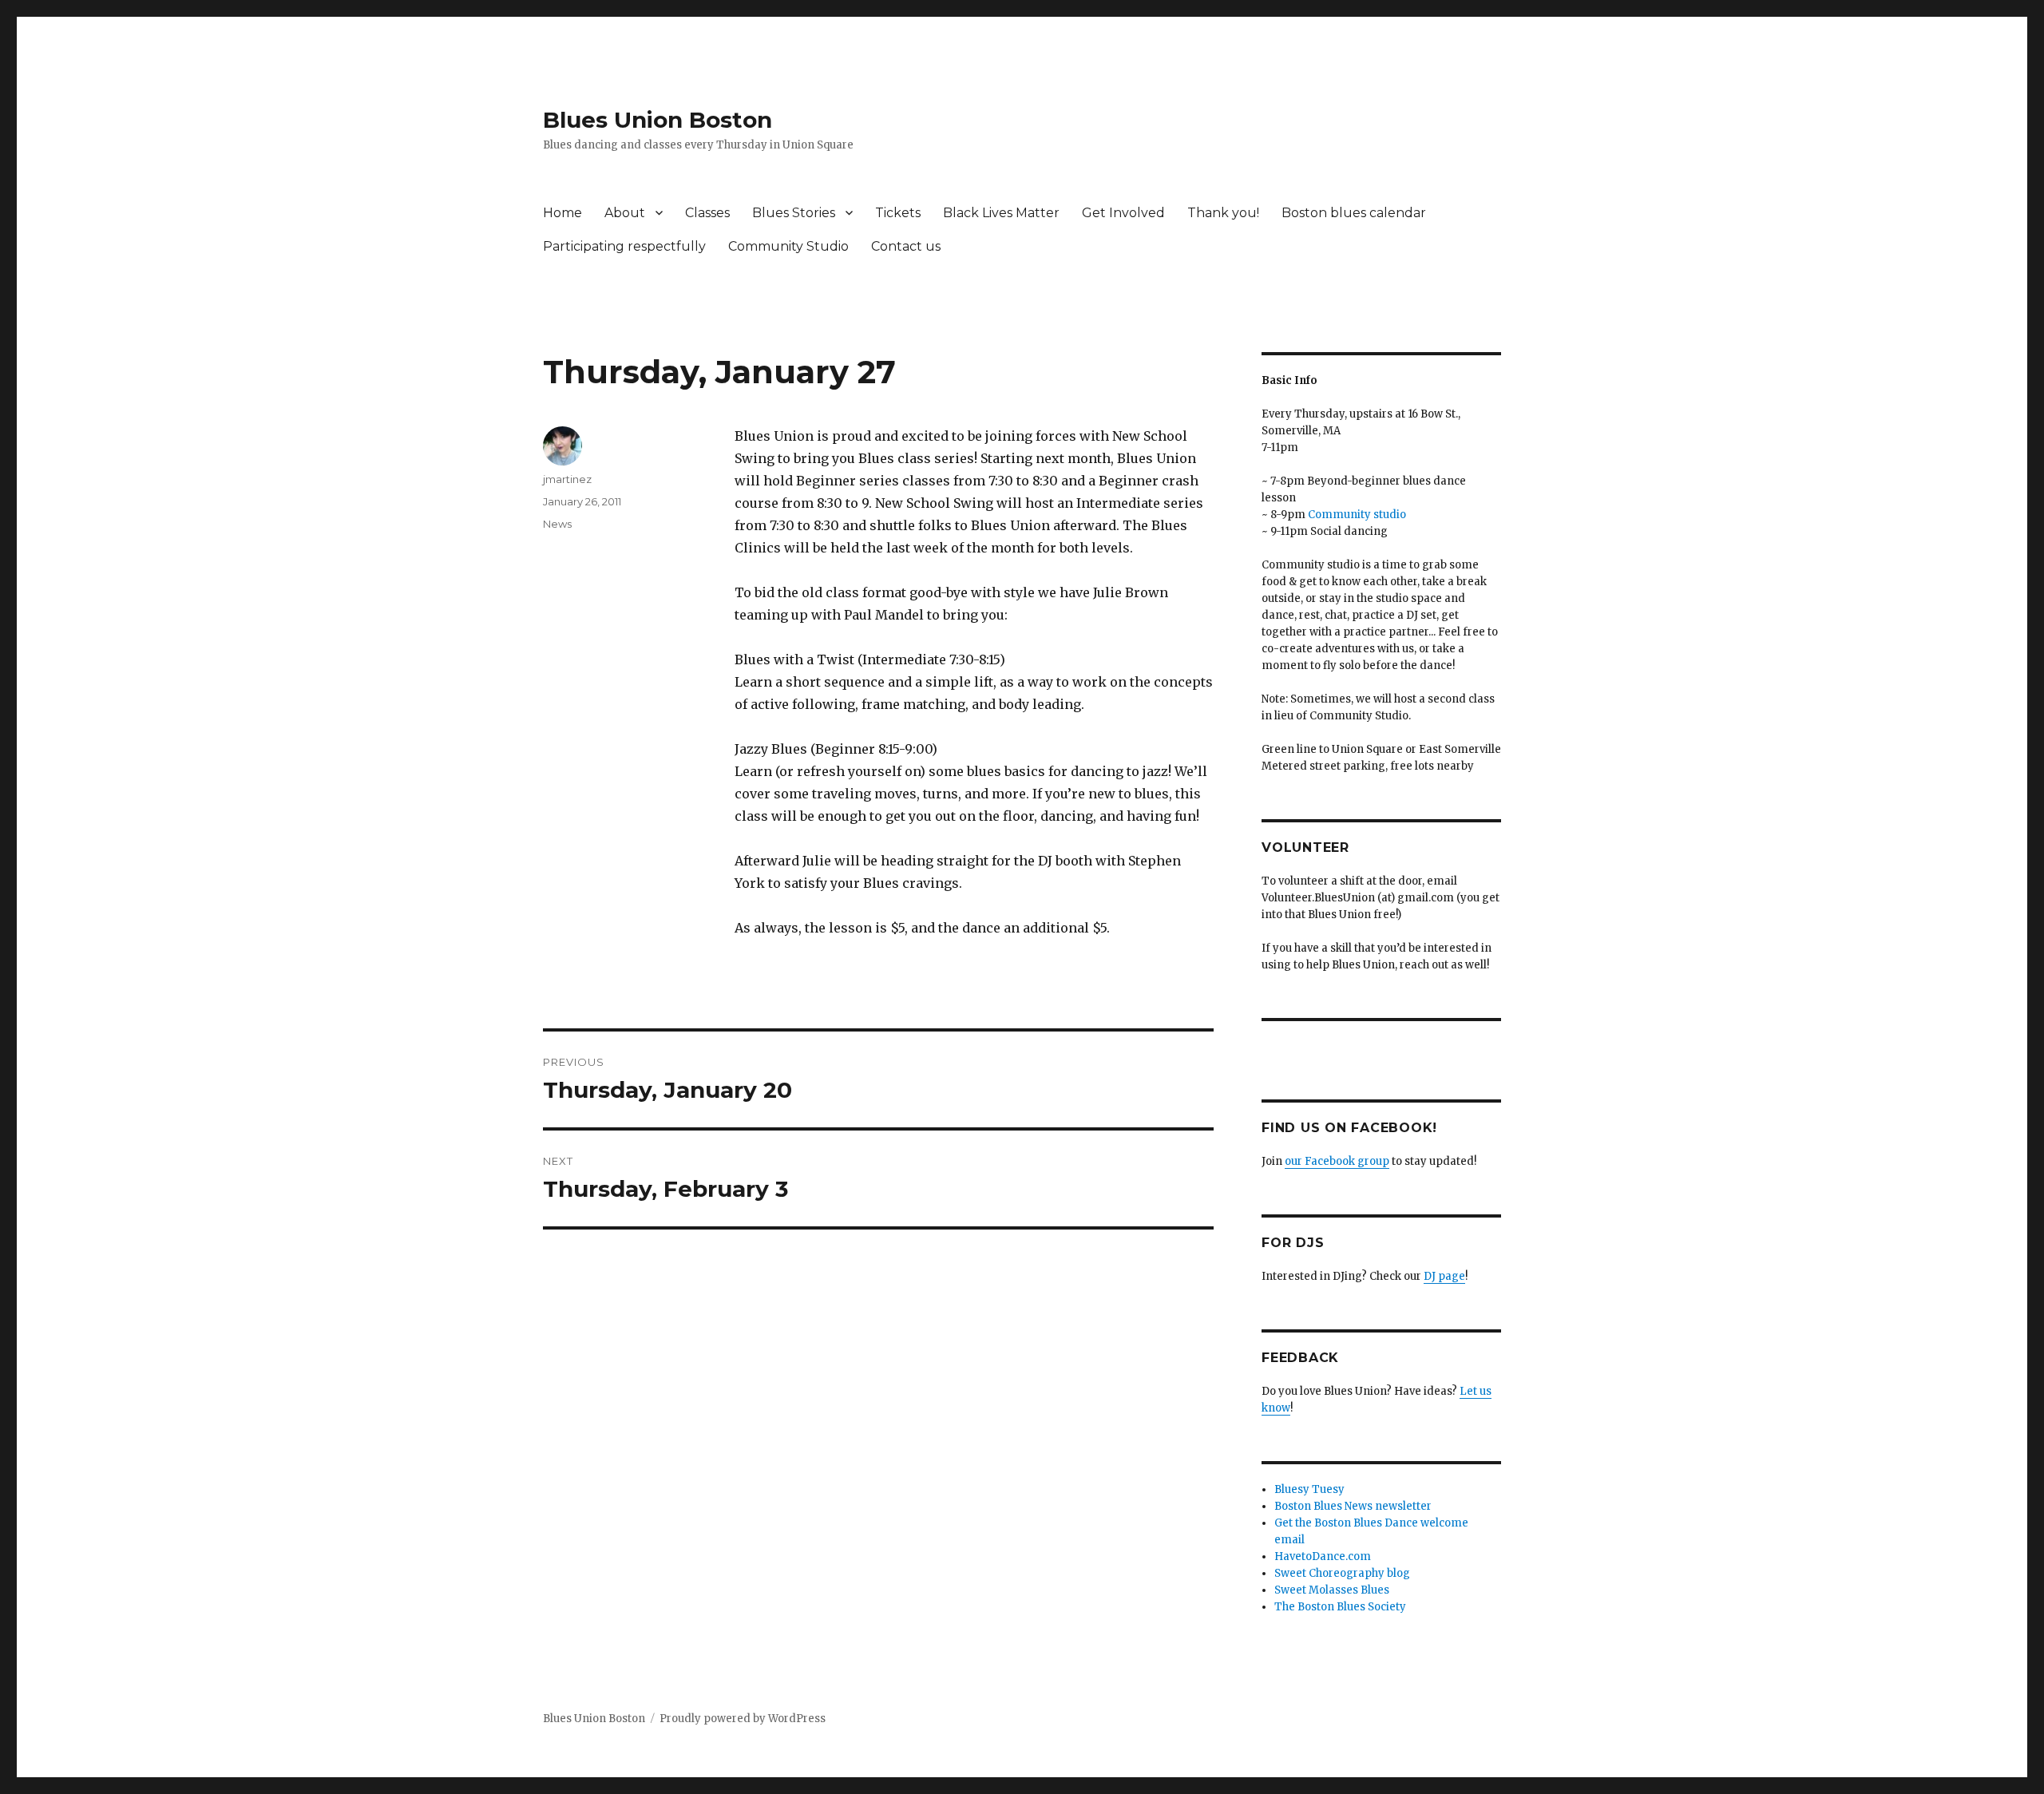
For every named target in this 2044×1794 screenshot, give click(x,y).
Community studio (1357, 515)
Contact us (906, 246)
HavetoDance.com (1323, 1556)
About (625, 213)
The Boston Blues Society (1340, 1607)
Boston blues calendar (1354, 213)
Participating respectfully (624, 246)
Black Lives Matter (1001, 213)
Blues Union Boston (658, 120)
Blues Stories (794, 213)
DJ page (1444, 1276)
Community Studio (788, 246)
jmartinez (567, 479)
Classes (707, 213)
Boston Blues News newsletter (1353, 1506)
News (557, 524)
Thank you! (1223, 213)
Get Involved (1123, 213)
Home (562, 213)
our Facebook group (1337, 1161)
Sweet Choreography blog (1342, 1573)
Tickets (898, 213)
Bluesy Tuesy (1309, 1489)
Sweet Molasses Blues (1332, 1590)
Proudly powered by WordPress (743, 1719)
